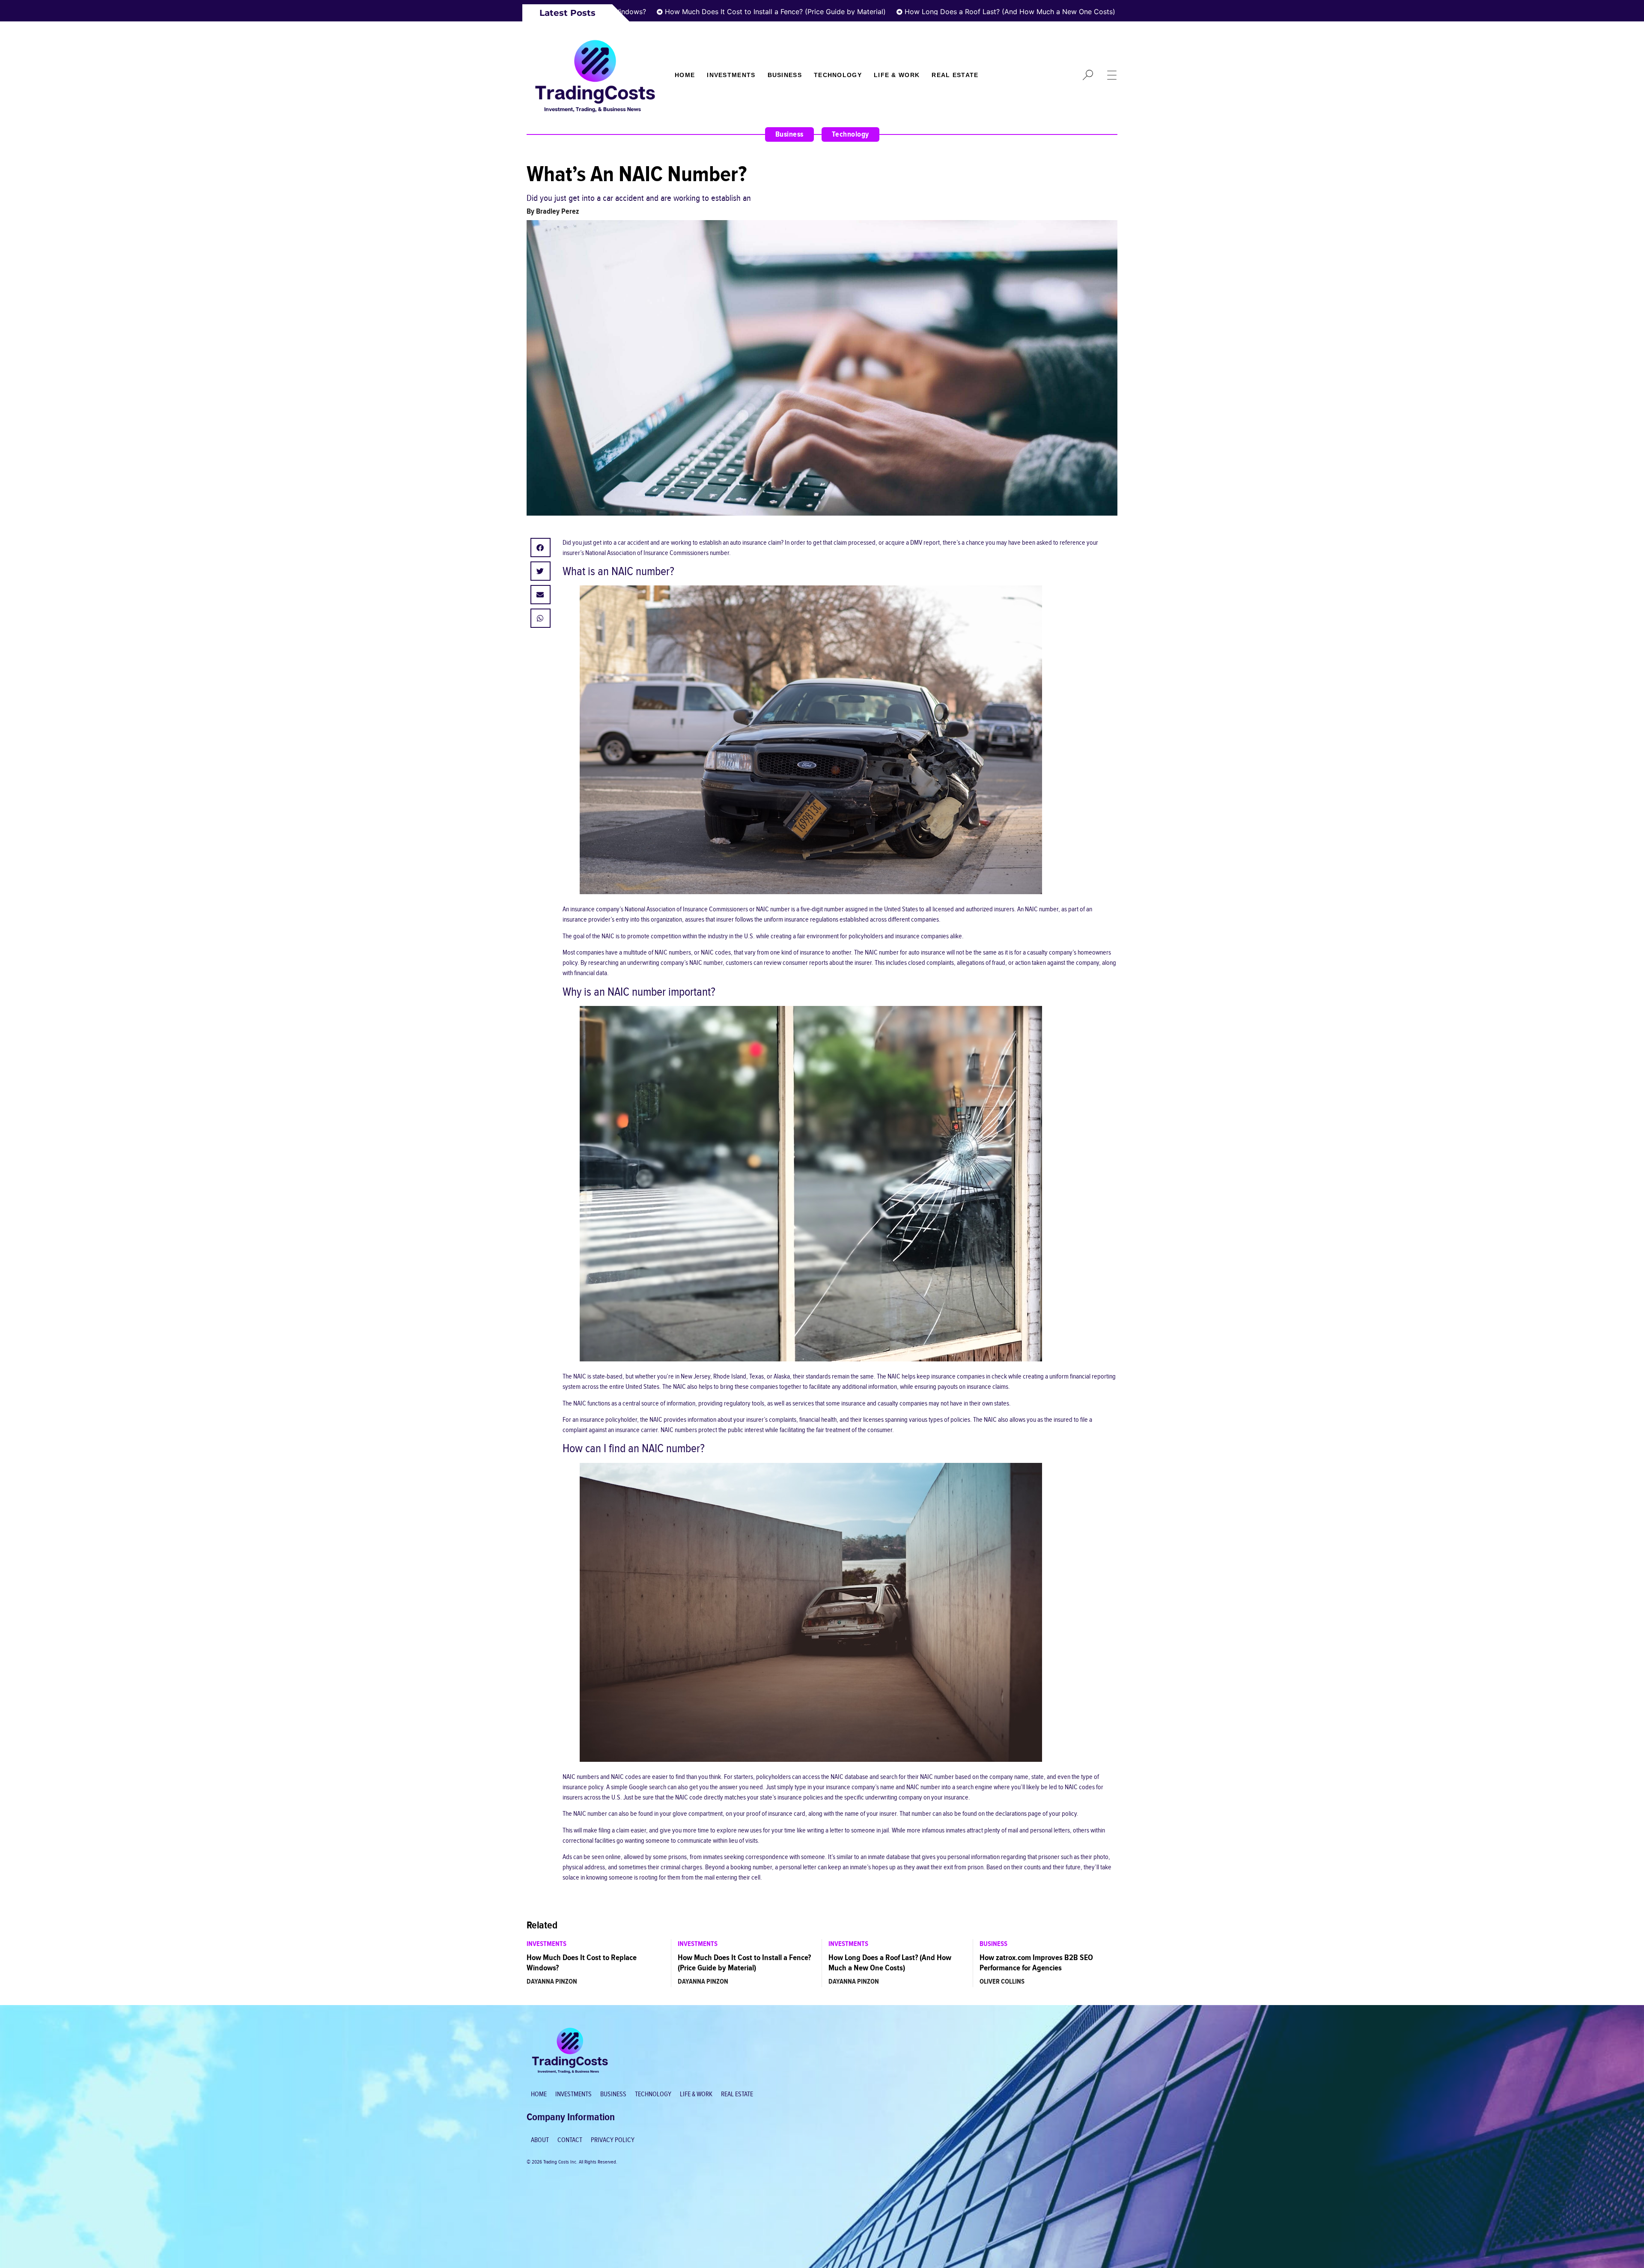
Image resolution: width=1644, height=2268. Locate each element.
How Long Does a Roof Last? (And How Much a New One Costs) (923, 12)
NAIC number (1042, 909)
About (540, 2140)
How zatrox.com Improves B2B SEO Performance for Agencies (1036, 1963)
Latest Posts (567, 13)
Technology (838, 75)
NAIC (680, 1387)
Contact (570, 2140)
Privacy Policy (613, 2140)
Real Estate (955, 75)
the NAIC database (845, 1777)
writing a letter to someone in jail (848, 1831)
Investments (731, 75)
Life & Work (897, 75)
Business (785, 75)
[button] (541, 548)
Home (685, 75)
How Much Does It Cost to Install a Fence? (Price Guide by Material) (688, 12)
